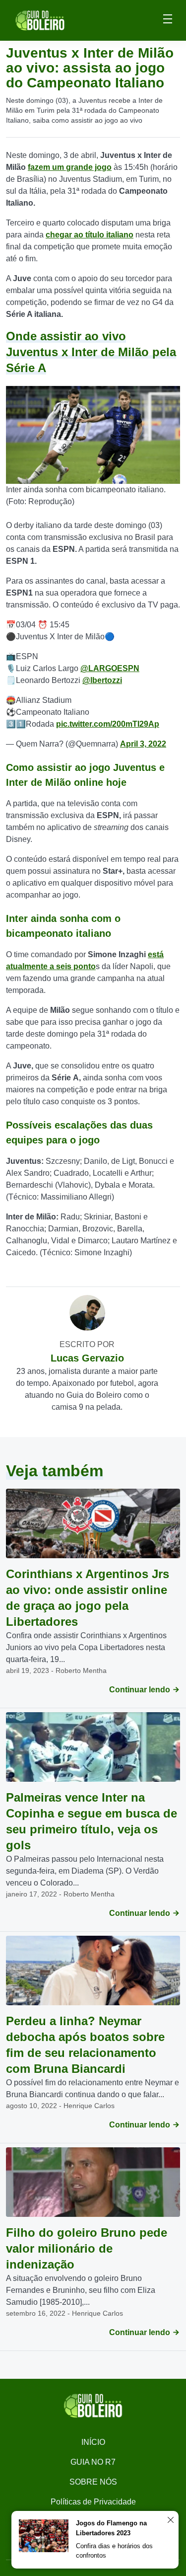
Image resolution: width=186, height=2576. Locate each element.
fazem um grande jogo (70, 167)
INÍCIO (93, 2442)
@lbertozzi (102, 680)
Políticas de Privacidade (93, 2502)
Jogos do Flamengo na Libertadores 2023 (111, 2528)
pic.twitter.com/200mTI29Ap (108, 724)
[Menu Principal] (168, 20)
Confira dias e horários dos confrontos (114, 2551)
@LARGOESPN (110, 668)
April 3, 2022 (143, 744)
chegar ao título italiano (90, 235)
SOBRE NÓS (93, 2482)
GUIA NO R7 (93, 2462)
